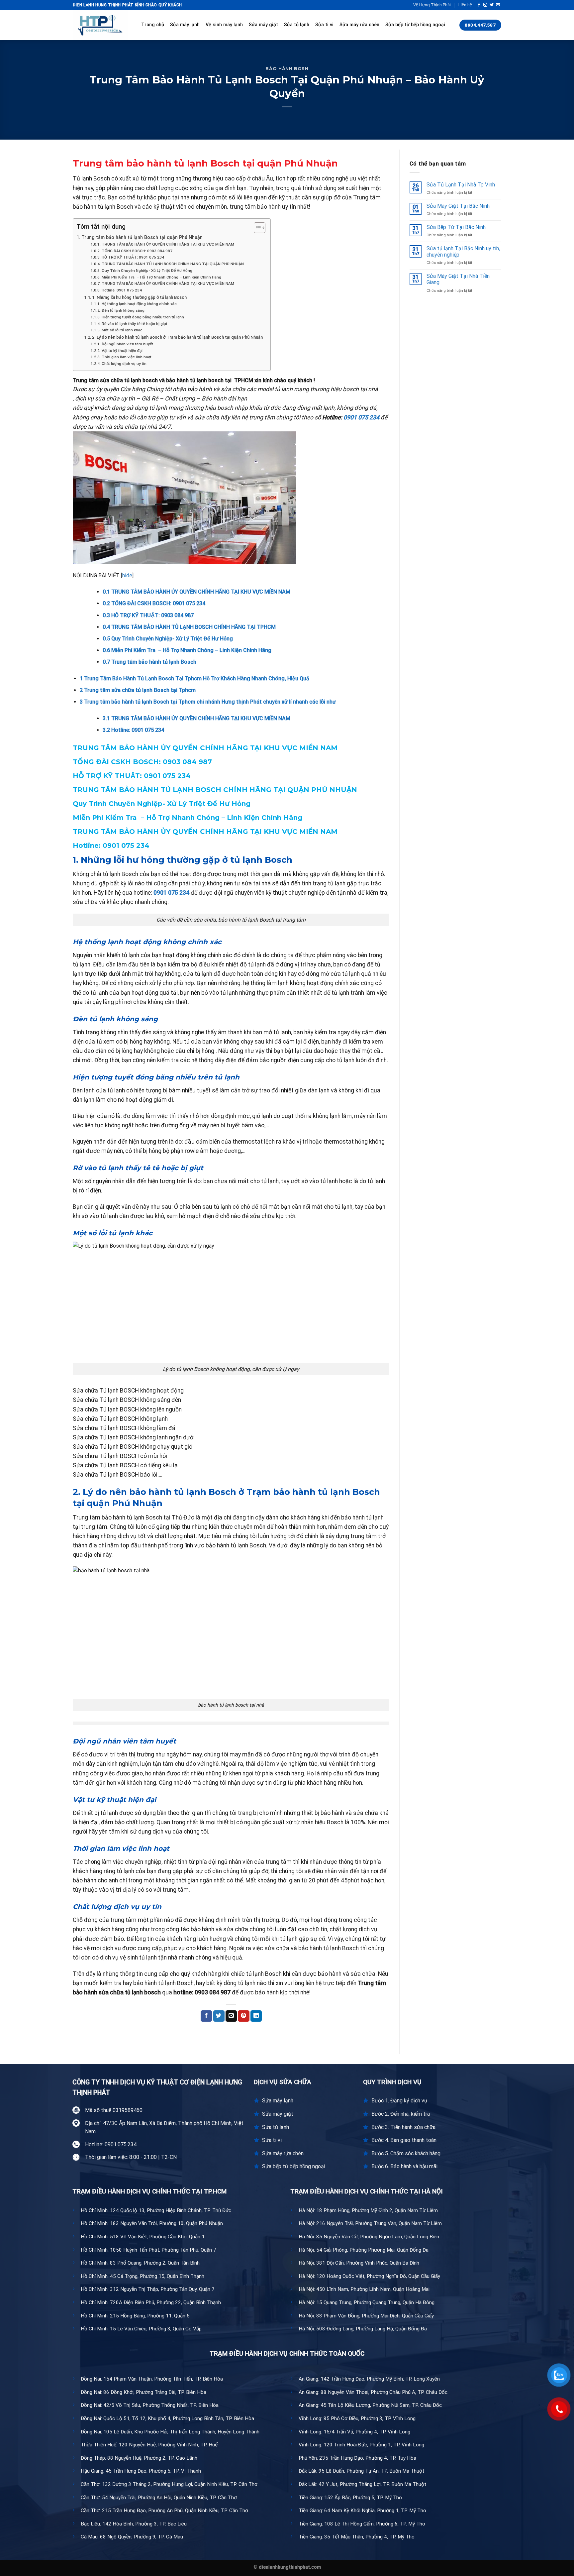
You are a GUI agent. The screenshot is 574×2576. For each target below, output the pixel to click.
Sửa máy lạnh (185, 25)
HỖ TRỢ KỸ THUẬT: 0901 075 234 (133, 257)
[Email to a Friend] (231, 2016)
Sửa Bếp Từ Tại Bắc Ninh (456, 227)
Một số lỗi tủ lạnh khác (122, 330)
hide (127, 575)
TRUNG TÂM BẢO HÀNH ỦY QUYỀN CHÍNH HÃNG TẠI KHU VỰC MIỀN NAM (168, 244)
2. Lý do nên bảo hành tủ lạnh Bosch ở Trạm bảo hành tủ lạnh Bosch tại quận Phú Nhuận (178, 337)
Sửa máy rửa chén (359, 25)
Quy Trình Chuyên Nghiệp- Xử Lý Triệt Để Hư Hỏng (147, 271)
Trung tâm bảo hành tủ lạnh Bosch (149, 662)
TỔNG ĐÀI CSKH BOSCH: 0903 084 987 (137, 251)
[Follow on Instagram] (485, 5)
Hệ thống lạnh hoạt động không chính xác (139, 304)
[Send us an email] (498, 5)
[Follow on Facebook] (479, 5)
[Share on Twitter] (219, 2016)
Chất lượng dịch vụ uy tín (124, 364)
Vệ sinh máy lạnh (224, 25)
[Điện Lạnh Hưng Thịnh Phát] (102, 25)
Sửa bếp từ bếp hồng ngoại (415, 25)
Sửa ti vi (324, 25)
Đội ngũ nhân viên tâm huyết (127, 344)
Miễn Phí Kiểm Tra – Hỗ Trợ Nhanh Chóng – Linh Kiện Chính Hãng (161, 277)
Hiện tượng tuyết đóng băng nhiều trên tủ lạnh (143, 317)
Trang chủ (153, 25)
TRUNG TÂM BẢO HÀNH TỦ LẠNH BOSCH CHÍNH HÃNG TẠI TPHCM (189, 627)
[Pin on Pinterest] (243, 2016)
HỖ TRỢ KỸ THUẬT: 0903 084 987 (148, 615)
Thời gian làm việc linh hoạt (126, 357)
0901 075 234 (361, 417)
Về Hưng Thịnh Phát (432, 5)
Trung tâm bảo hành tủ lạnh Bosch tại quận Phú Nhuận (142, 237)
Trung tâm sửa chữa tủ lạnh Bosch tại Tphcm (138, 690)
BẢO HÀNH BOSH (287, 69)
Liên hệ (465, 5)
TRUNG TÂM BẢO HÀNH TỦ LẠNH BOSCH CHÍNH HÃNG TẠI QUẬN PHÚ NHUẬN (173, 264)
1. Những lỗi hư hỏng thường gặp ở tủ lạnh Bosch (139, 297)
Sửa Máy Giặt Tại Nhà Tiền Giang (458, 279)
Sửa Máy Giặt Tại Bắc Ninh (458, 206)
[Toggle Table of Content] (256, 228)
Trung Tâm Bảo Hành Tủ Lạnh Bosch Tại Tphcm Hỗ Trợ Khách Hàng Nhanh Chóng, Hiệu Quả (194, 678)
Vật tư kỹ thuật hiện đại (122, 351)
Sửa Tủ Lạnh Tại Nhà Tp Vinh (461, 185)
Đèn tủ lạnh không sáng (123, 310)
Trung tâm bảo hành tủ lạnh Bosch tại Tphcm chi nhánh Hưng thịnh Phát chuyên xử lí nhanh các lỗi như (208, 702)
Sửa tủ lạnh (297, 25)
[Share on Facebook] (206, 2016)
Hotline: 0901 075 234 (122, 290)
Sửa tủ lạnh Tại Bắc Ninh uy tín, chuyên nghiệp (463, 252)
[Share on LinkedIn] (256, 2016)
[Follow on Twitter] (492, 5)
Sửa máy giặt (263, 25)
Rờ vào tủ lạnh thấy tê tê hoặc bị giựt (134, 324)
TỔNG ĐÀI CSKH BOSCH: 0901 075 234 (154, 603)
